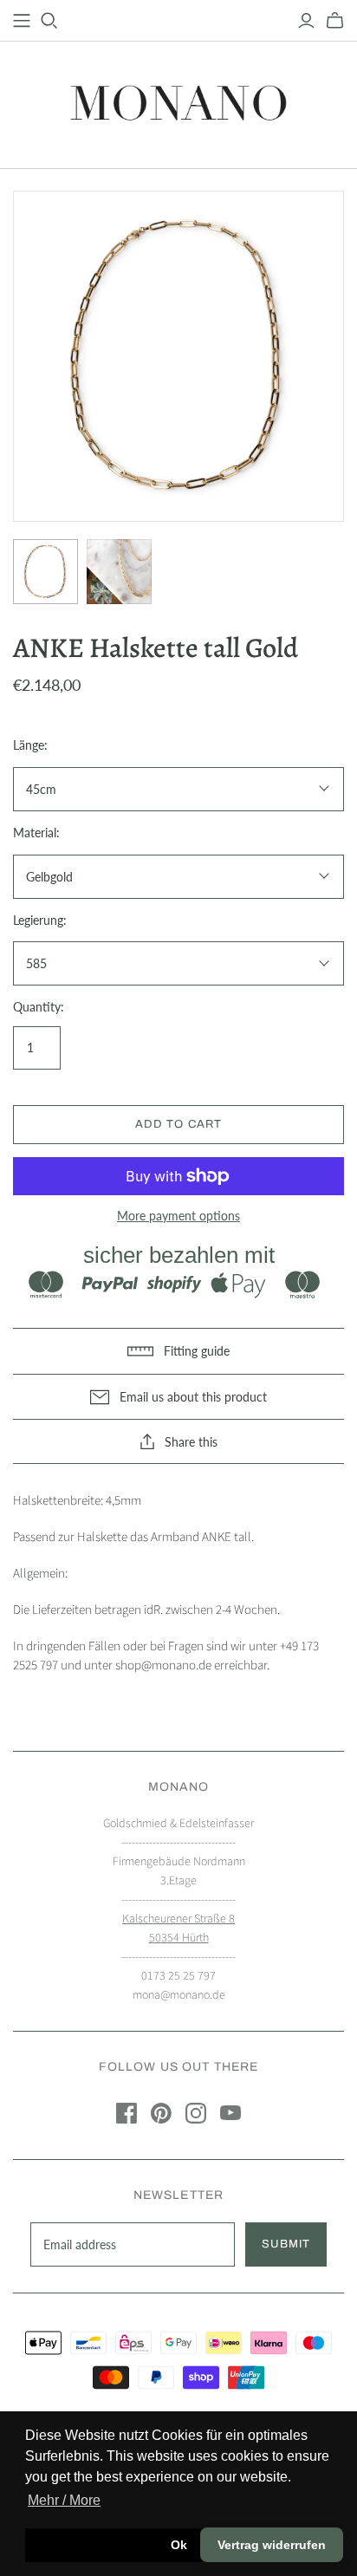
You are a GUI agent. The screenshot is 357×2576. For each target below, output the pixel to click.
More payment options (178, 1216)
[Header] (22, 21)
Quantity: (39, 1007)
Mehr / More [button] (64, 2500)
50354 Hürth (179, 1938)
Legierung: (40, 920)
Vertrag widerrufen (272, 2545)
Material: (36, 833)
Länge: (30, 745)
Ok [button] (179, 2545)
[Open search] (49, 21)
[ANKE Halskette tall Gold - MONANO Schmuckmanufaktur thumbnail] (45, 572)
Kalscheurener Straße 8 (178, 1919)
